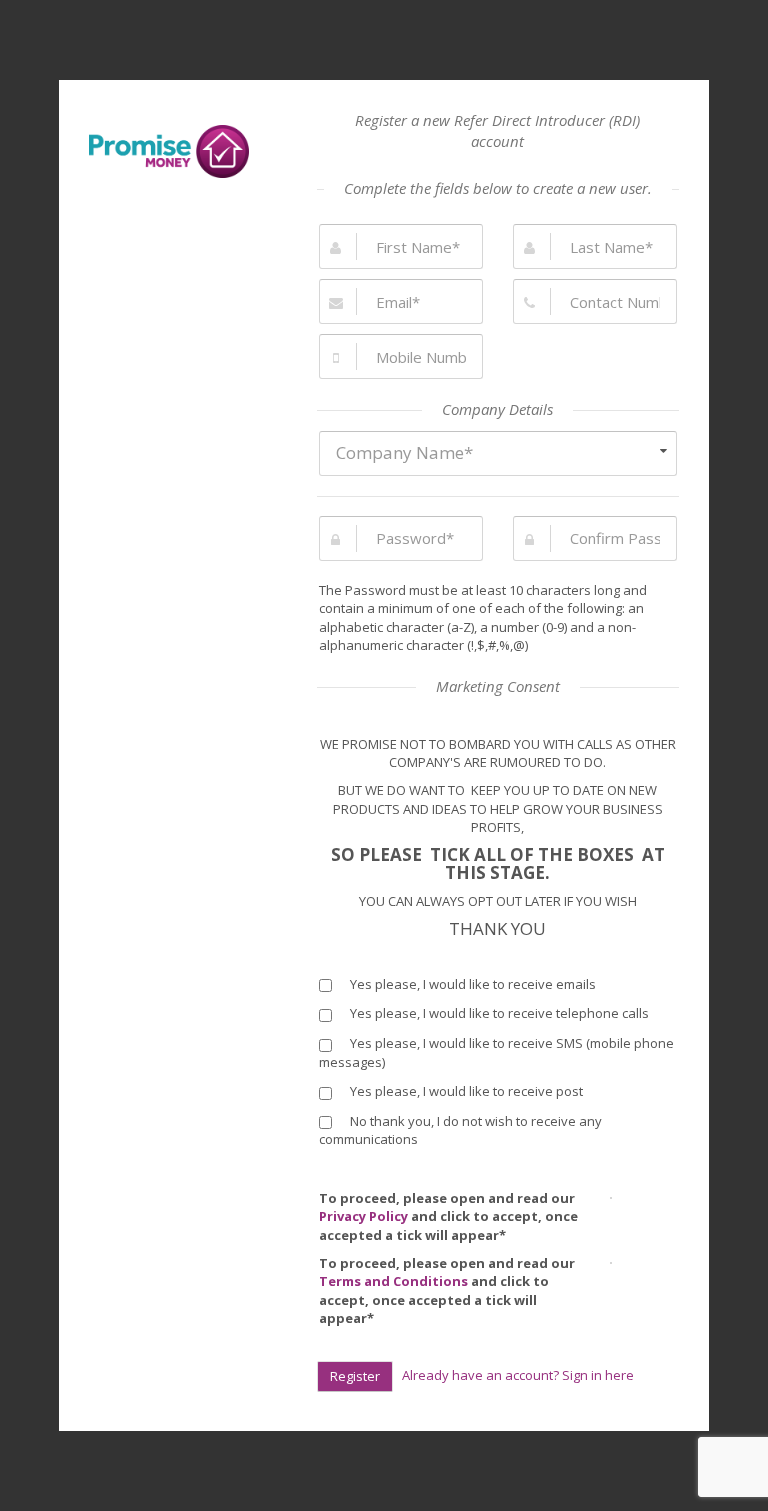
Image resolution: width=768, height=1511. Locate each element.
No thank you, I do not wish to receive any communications (460, 1130)
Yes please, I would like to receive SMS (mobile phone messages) (496, 1052)
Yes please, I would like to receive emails (471, 984)
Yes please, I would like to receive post (465, 1091)
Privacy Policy (363, 1216)
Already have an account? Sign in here (518, 1375)
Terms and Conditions (393, 1281)
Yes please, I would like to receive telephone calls (498, 1013)
